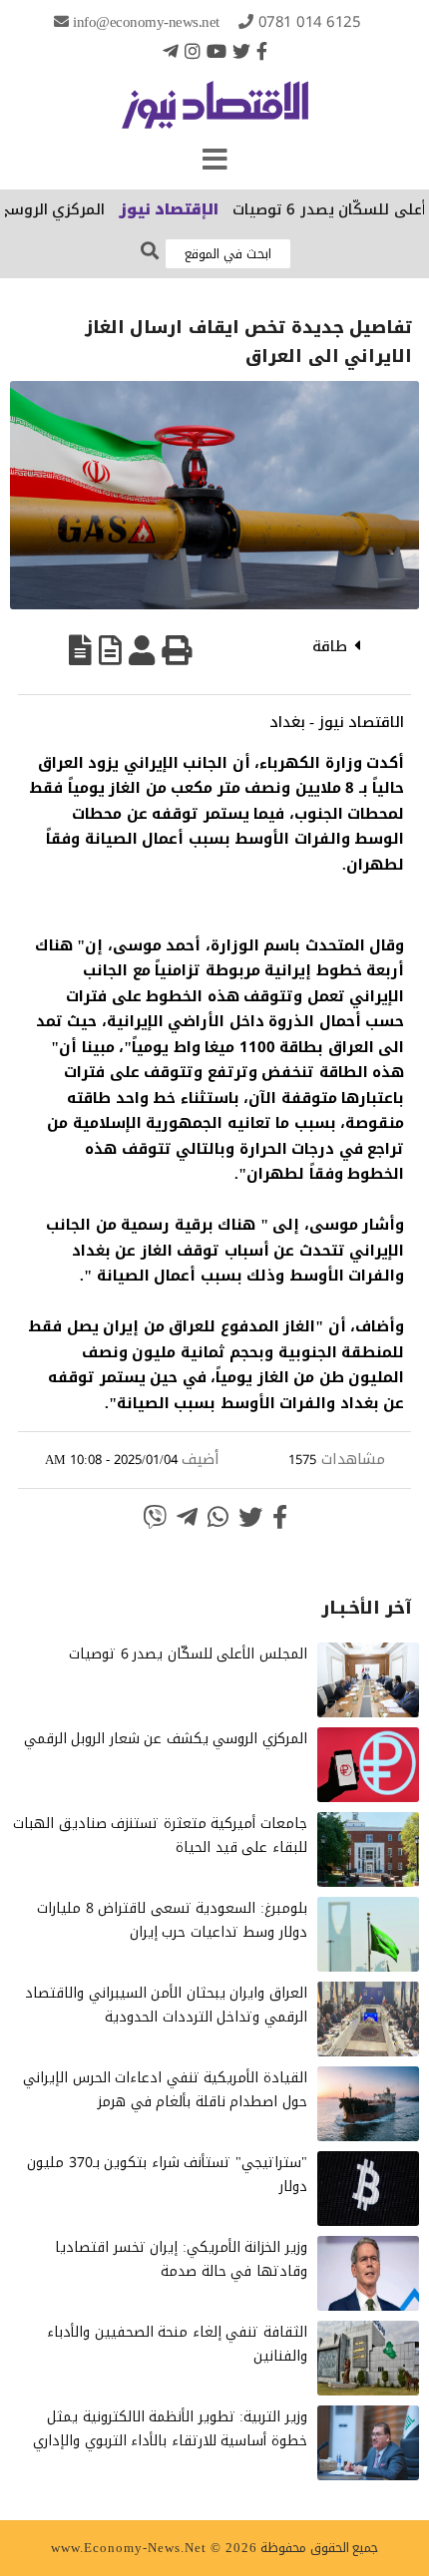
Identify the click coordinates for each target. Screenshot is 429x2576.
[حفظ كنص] (80, 650)
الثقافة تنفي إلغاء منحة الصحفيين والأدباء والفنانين (177, 2344)
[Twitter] (241, 51)
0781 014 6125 (310, 22)
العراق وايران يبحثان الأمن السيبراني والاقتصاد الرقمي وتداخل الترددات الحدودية (166, 2005)
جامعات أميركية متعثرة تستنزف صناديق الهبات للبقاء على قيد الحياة (160, 1836)
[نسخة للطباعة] (177, 650)
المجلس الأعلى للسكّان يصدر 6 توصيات (188, 1654)
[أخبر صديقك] (142, 650)
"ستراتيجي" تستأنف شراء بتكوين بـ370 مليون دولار (167, 2175)
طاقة (330, 646)
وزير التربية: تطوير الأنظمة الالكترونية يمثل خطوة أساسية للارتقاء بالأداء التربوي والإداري (170, 2429)
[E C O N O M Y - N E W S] (215, 115)
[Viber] (155, 1517)
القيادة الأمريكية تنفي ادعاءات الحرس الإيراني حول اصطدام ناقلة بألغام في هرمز (165, 2090)
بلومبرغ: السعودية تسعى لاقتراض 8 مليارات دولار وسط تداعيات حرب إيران (172, 1920)
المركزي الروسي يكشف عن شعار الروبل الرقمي (166, 1739)
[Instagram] (193, 51)
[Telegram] (171, 51)
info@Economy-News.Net (146, 22)
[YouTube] (216, 51)
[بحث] (150, 252)
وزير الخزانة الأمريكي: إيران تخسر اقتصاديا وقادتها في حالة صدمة (181, 2259)
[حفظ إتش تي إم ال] (110, 650)
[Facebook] (262, 51)
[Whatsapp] (218, 1517)
